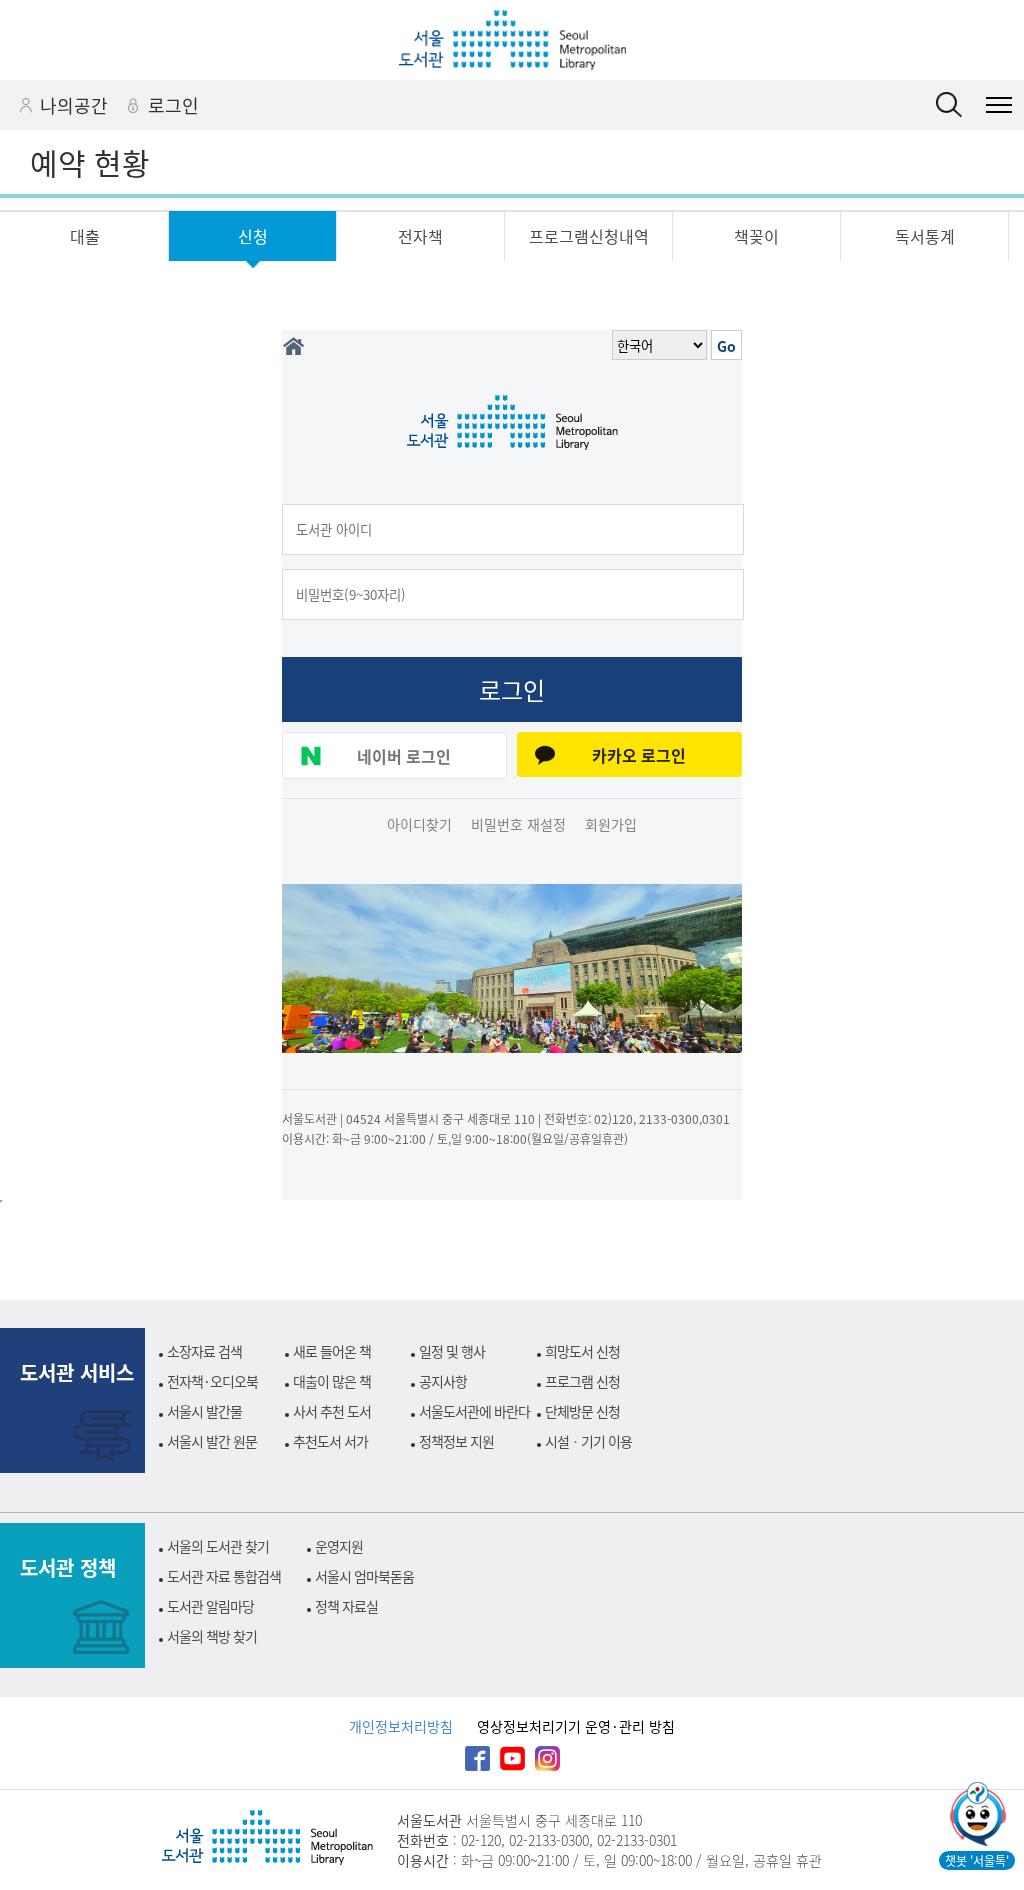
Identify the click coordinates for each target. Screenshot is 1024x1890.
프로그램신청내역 (589, 236)
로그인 (173, 105)
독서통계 (925, 236)
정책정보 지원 (456, 1441)
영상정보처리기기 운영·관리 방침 (576, 1726)
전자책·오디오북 (212, 1381)
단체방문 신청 (582, 1411)
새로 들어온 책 (332, 1351)
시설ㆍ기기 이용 (588, 1441)
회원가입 (611, 824)
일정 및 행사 (452, 1351)
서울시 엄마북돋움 (364, 1576)
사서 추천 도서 (332, 1411)
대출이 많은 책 (332, 1381)
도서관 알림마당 (210, 1606)
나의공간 (74, 105)
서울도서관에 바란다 (474, 1411)
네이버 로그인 (404, 756)
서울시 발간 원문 (212, 1441)
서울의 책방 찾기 (212, 1636)
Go (726, 346)
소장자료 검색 (204, 1351)
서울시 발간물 (204, 1411)
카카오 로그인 (639, 755)
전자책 (420, 236)
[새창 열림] (976, 1816)
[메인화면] (293, 347)
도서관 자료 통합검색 (224, 1576)
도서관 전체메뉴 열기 (999, 105)
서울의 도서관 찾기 (218, 1546)
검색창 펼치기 (949, 105)
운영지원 (339, 1546)
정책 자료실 (346, 1606)
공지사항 (443, 1381)
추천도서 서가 (330, 1441)
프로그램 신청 (582, 1381)
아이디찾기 (419, 824)
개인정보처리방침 (401, 1726)
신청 (253, 236)
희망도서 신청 (582, 1351)
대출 (85, 236)
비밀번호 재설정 (518, 824)
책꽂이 (756, 236)
